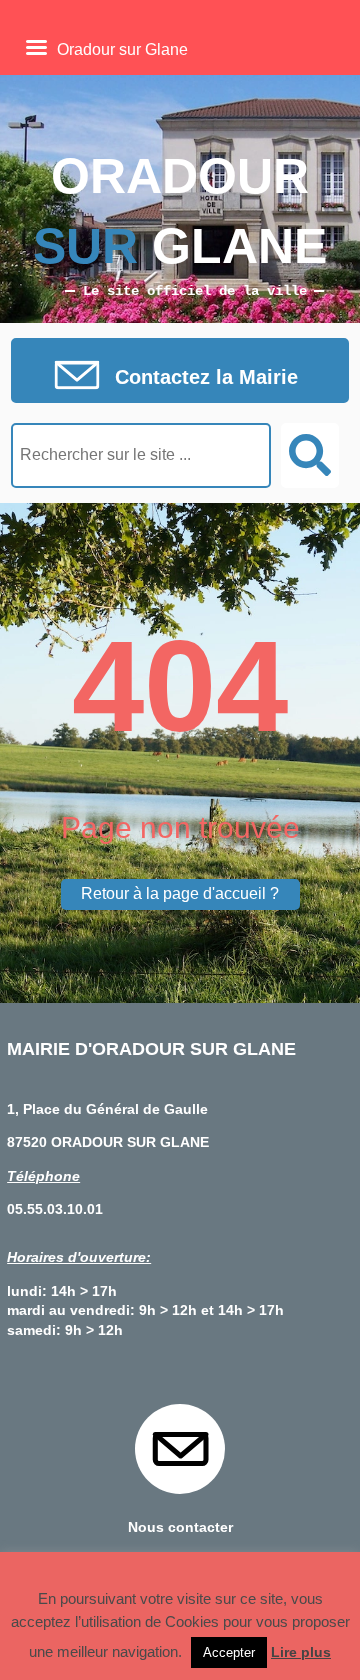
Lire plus (301, 1652)
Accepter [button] (229, 1652)
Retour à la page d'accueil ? (180, 893)
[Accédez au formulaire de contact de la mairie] (180, 377)
